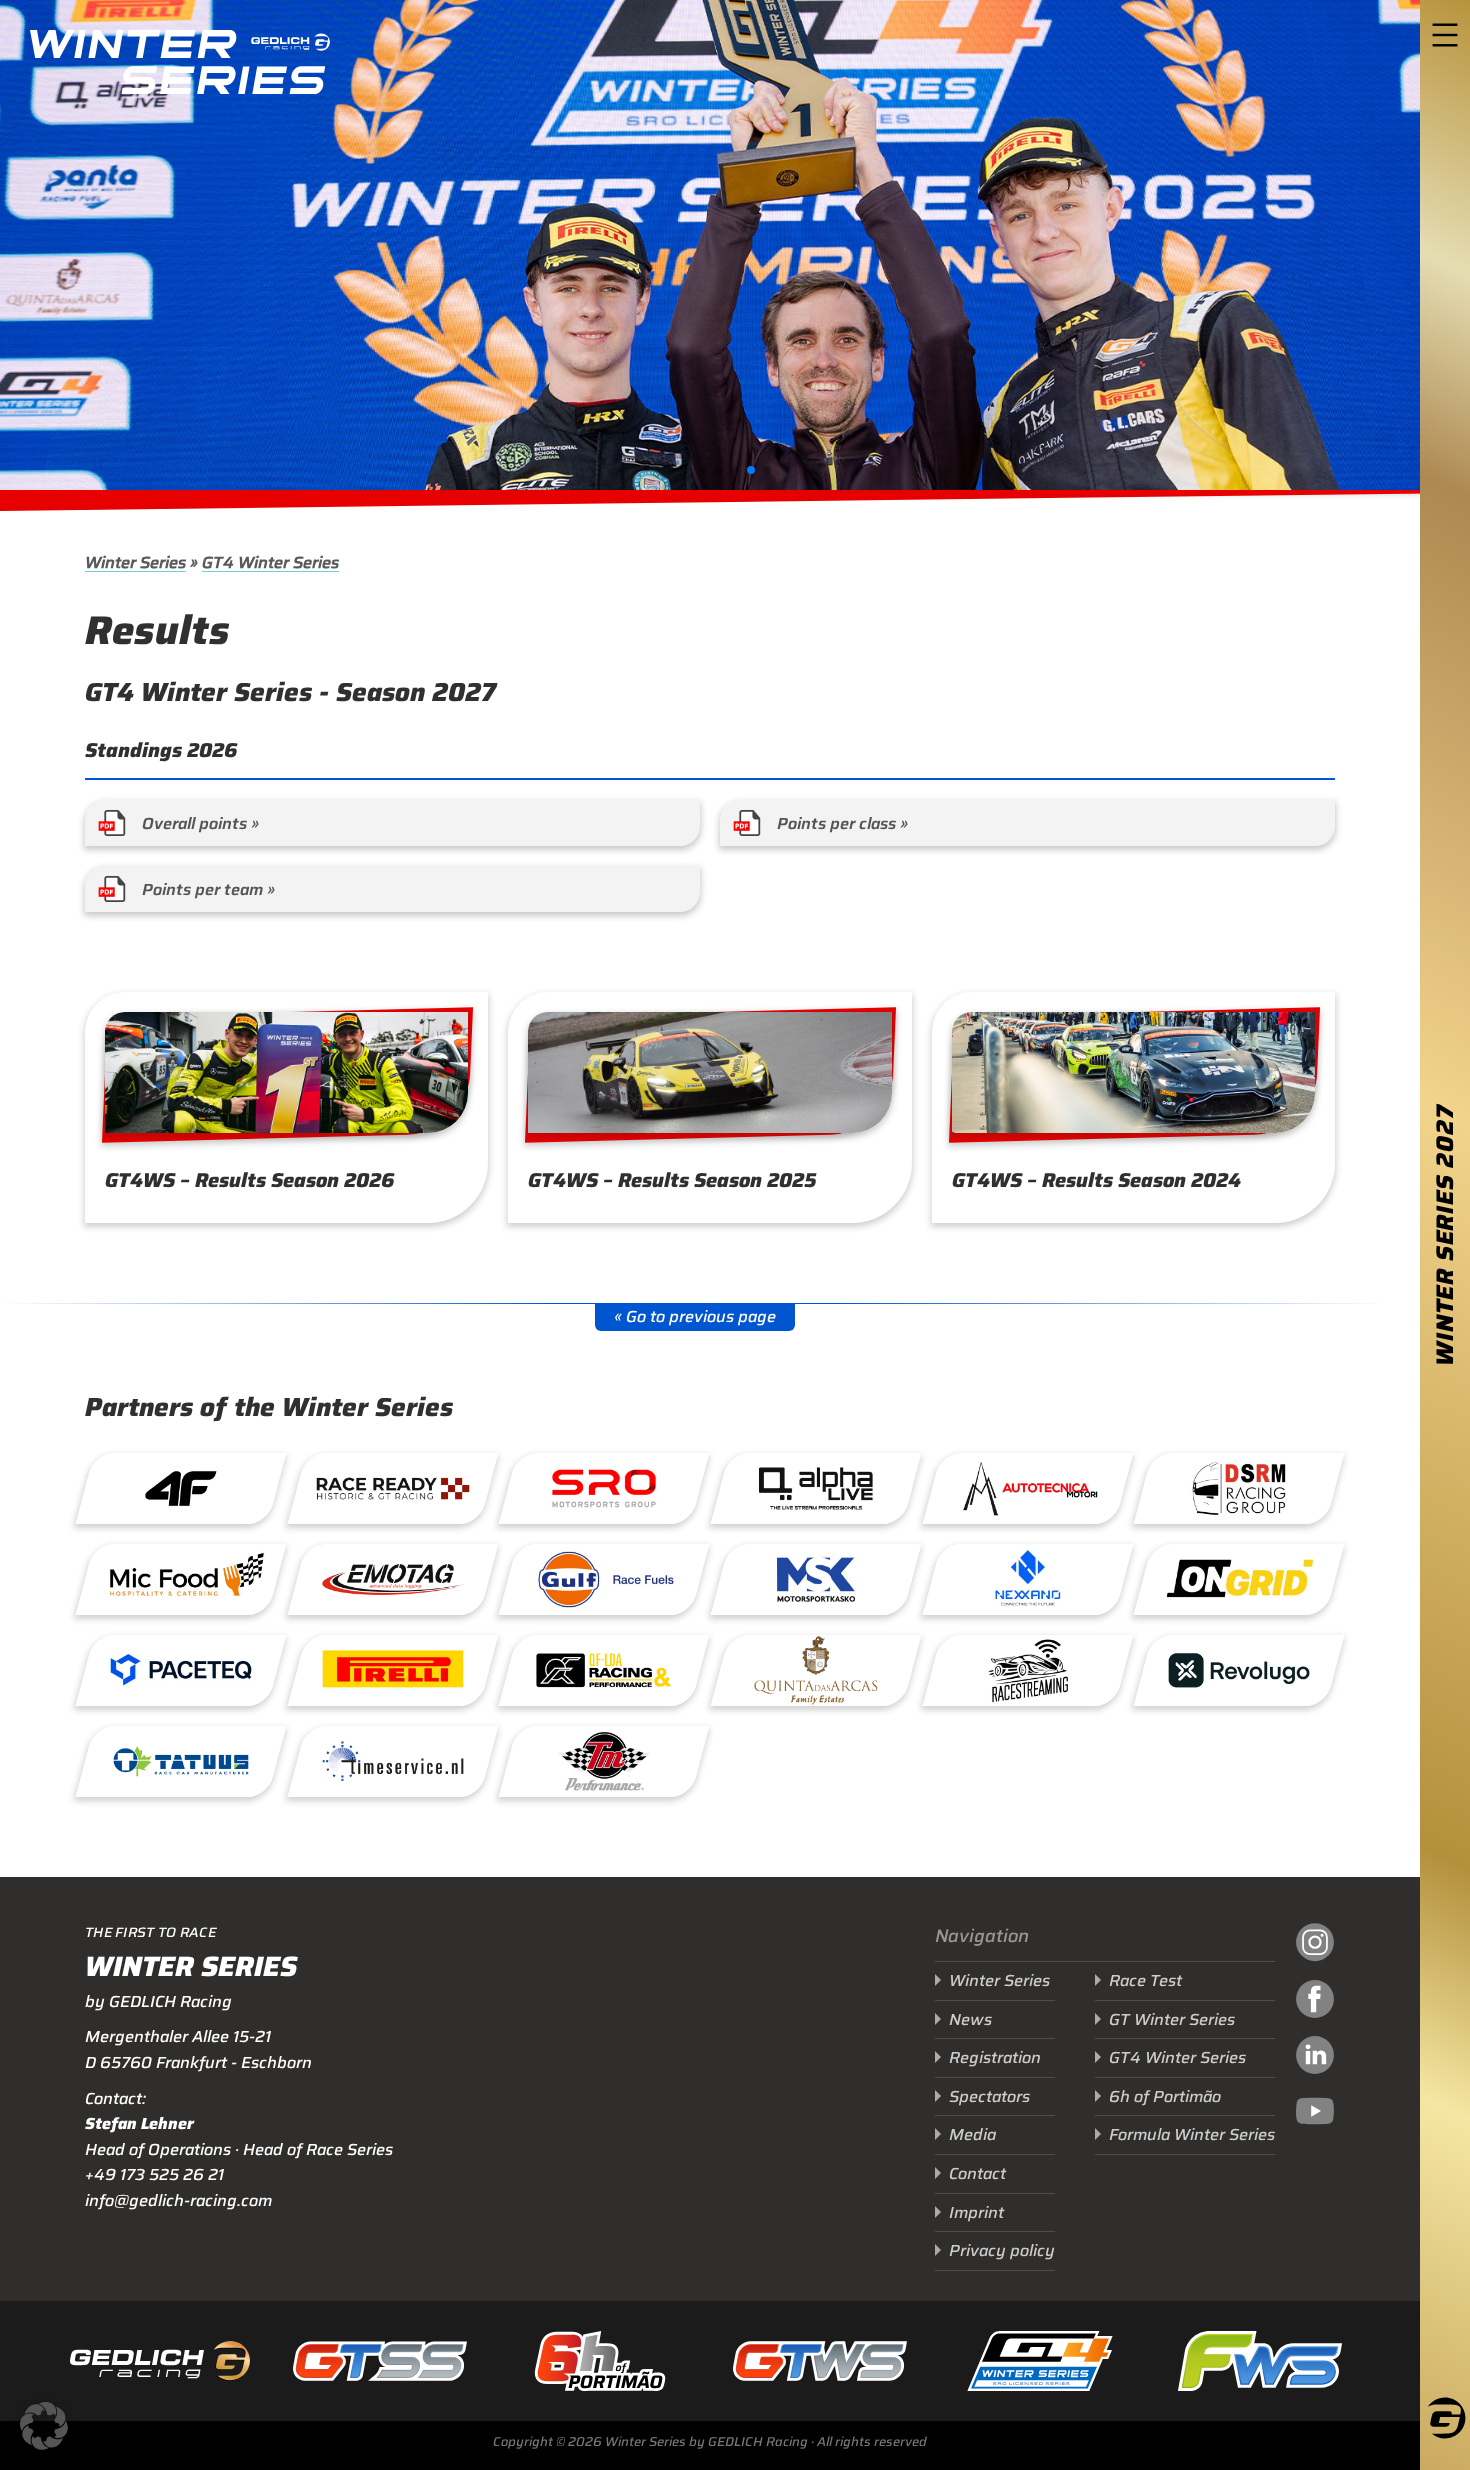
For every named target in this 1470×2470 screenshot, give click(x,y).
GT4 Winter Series (270, 562)
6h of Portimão (1165, 2096)
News (970, 2019)
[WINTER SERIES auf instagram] (1315, 1945)
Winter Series (135, 562)
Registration (995, 2057)
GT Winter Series (1172, 2019)
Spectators (989, 2096)
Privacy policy (1002, 2250)
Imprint (976, 2212)
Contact (977, 2173)
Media (972, 2134)
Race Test (1145, 1980)
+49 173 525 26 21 (154, 2174)
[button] (703, 470)
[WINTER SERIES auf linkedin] (1315, 2058)
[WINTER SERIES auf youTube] (1315, 2114)
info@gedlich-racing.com (178, 2200)
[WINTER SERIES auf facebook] (1315, 2002)
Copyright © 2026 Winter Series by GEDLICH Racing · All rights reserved (710, 2441)
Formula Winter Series (1192, 2134)
